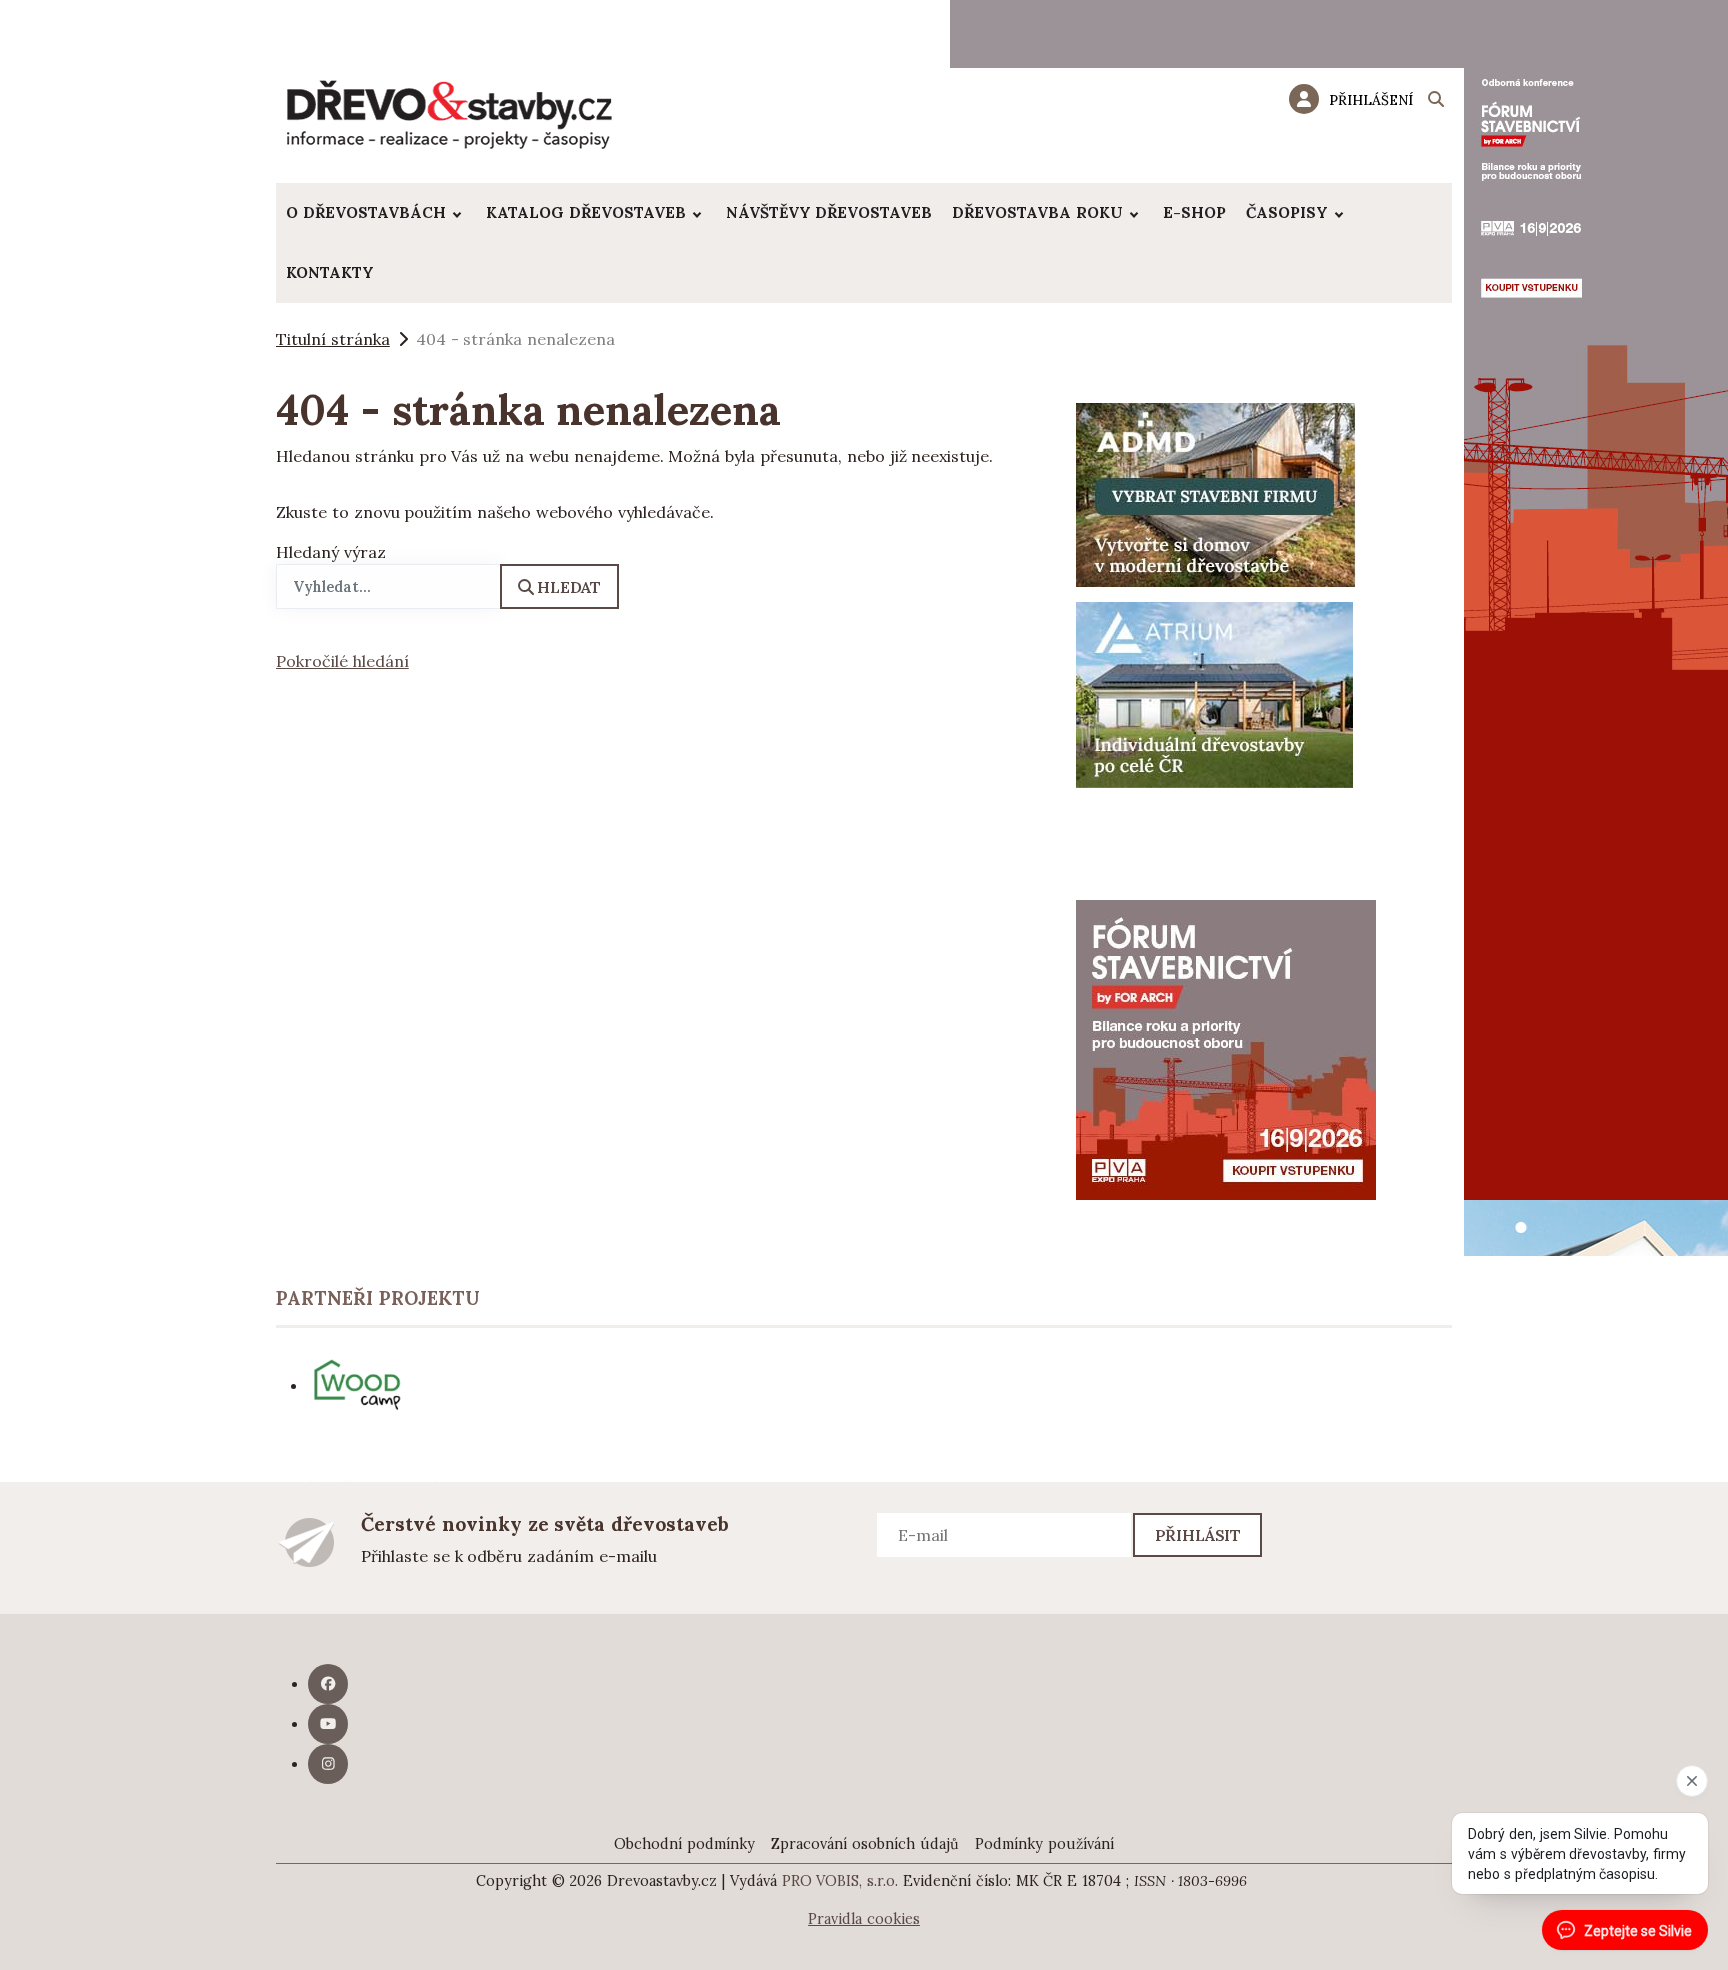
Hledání (1436, 102)
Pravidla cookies (864, 1919)
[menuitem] (376, 213)
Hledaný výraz (331, 552)
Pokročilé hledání (342, 661)
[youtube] (328, 1724)
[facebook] (328, 1684)
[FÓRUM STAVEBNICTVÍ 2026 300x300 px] (1226, 1048)
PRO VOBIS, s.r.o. (840, 1881)
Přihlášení (1371, 100)
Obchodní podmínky (684, 1844)
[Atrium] (1214, 693)
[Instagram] (328, 1764)
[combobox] (388, 586)
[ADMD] (1216, 493)
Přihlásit (1198, 1535)
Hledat (569, 587)
